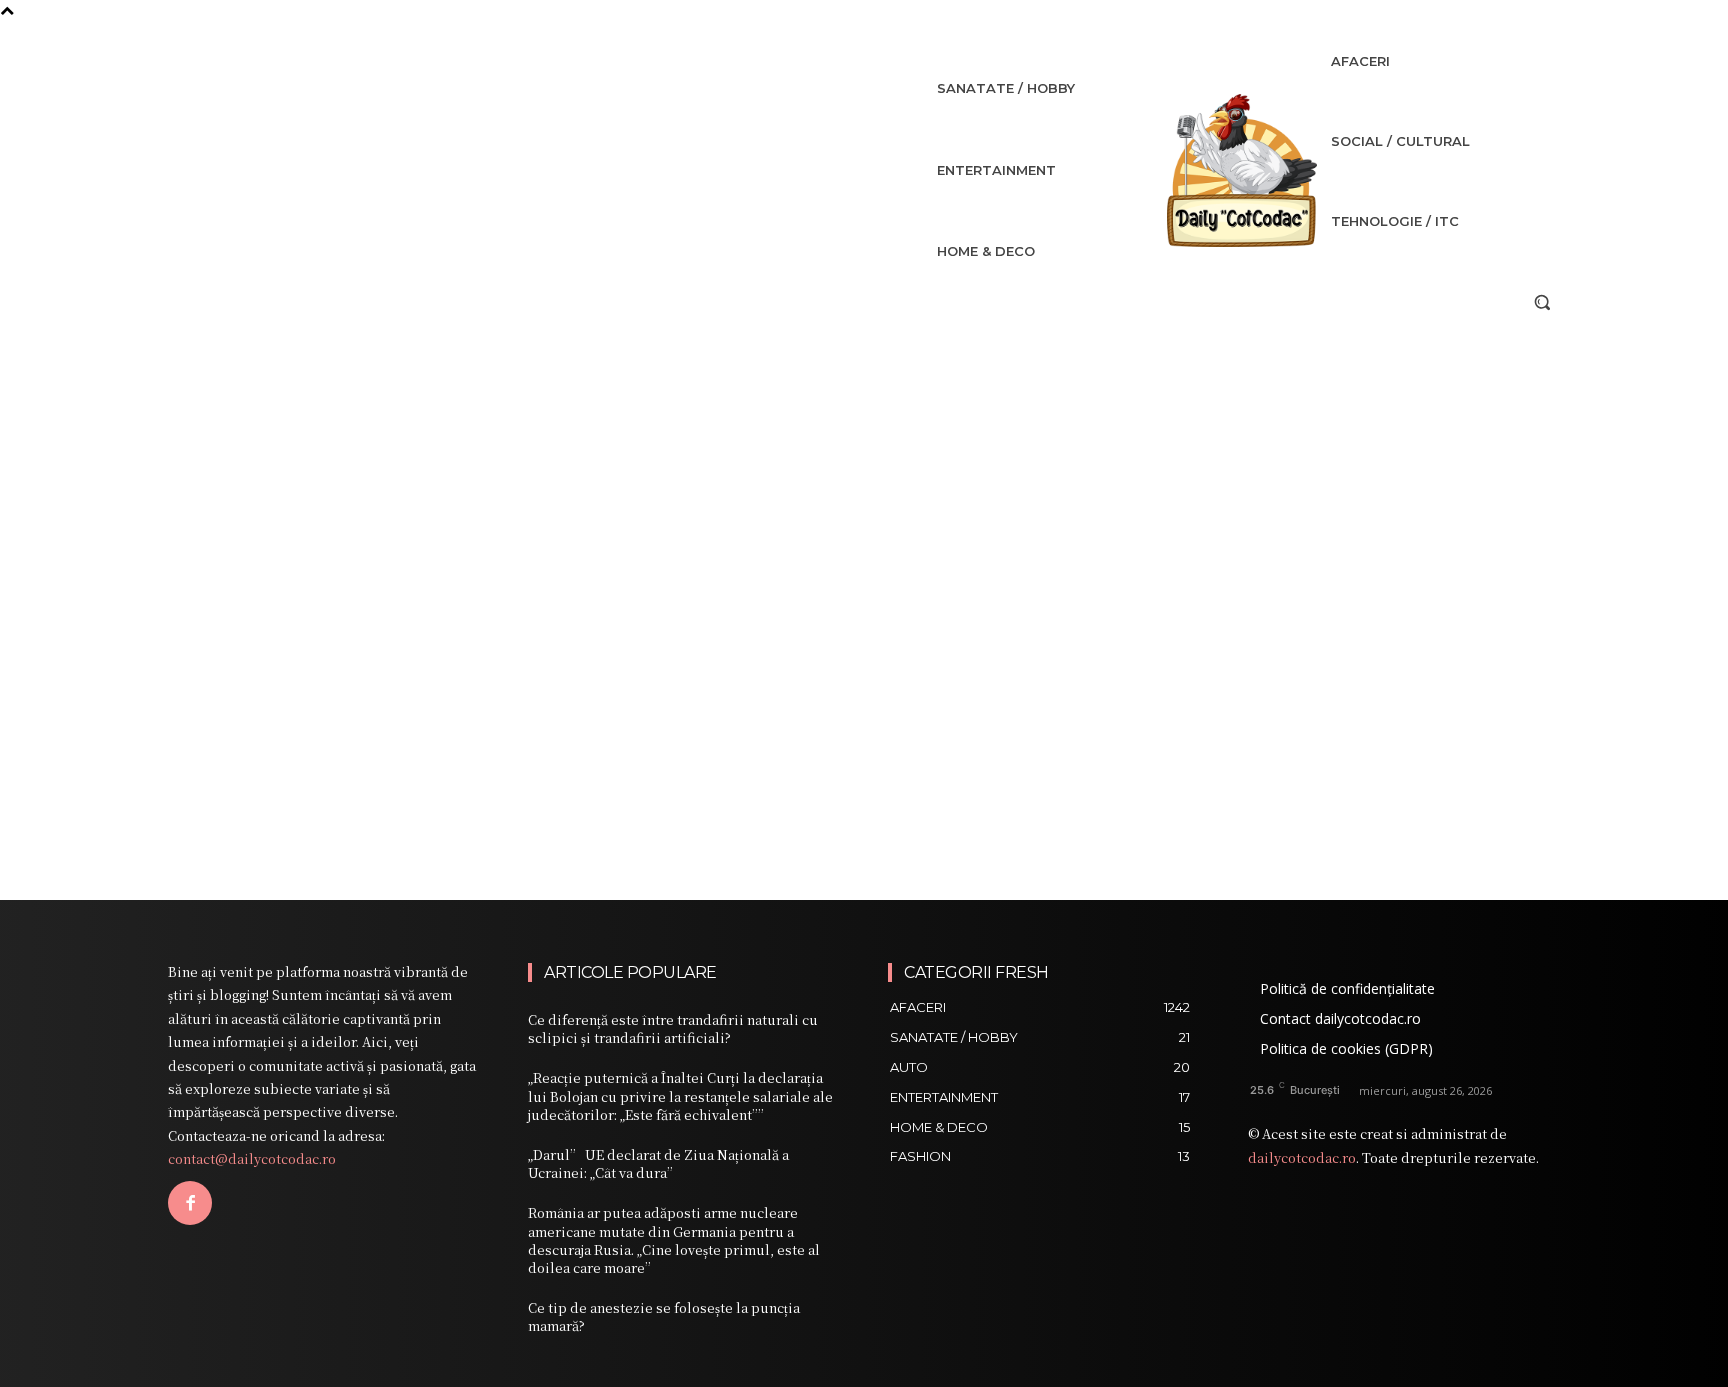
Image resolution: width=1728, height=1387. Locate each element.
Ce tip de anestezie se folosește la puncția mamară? (664, 1316)
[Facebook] (190, 1203)
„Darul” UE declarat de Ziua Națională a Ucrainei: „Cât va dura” (658, 1163)
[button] (1542, 302)
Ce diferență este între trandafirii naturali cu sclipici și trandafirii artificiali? (673, 1028)
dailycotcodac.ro (1302, 1157)
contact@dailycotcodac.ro (252, 1158)
